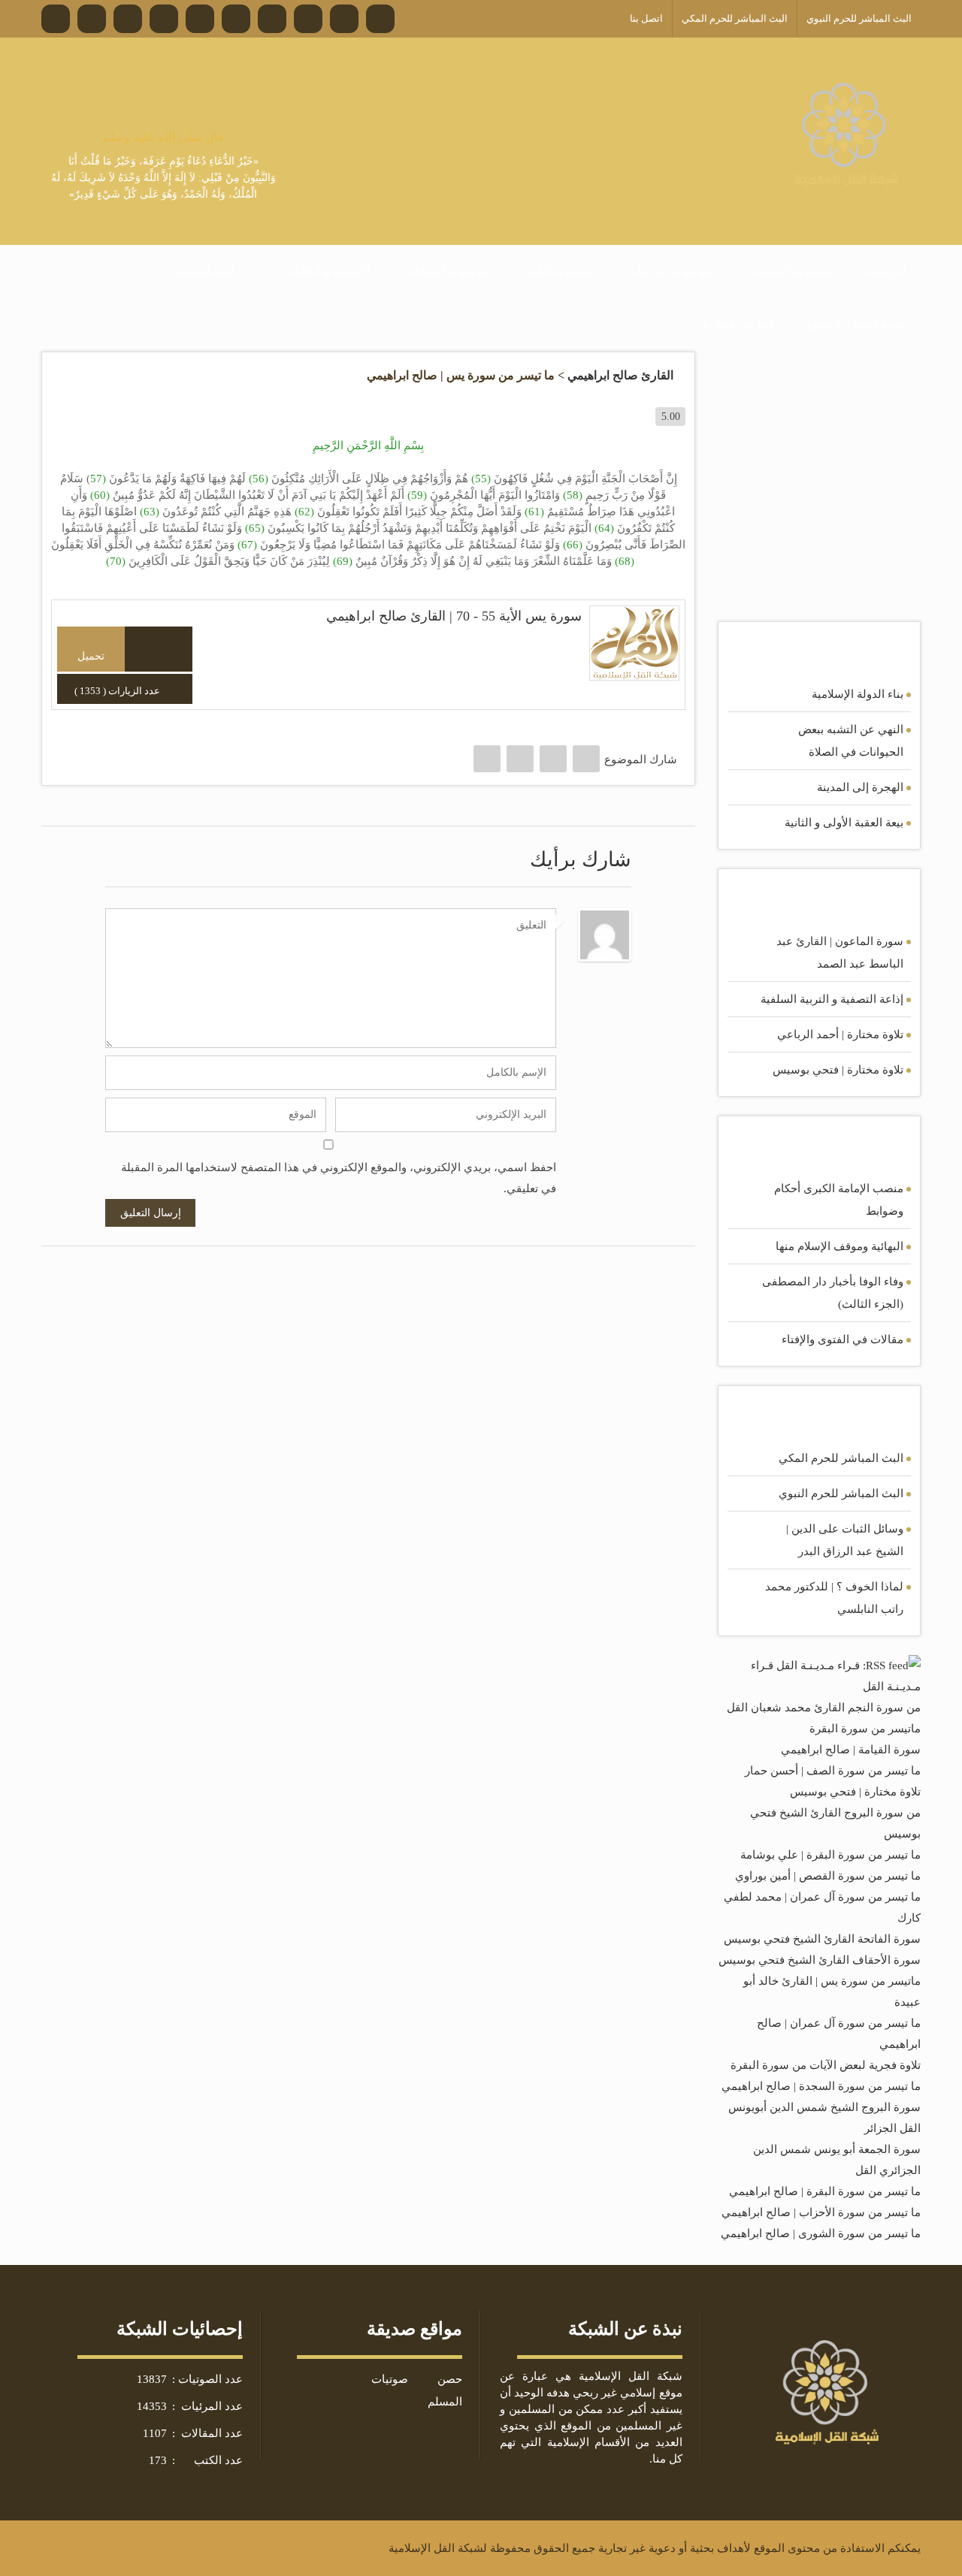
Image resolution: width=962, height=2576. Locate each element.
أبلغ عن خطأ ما (738, 325)
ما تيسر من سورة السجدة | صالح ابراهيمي (821, 2086)
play (159, 649)
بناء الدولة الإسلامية (858, 694)
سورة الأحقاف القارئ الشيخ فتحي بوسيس (820, 1960)
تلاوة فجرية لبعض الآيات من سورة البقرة (826, 2065)
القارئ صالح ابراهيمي (620, 375)
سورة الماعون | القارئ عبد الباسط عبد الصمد (840, 953)
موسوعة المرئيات (670, 271)
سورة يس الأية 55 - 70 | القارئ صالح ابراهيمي (454, 616)
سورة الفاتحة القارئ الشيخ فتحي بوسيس (822, 1939)
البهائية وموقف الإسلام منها (839, 1246)
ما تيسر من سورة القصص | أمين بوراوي (828, 1876)
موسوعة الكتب (558, 271)
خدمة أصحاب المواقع (856, 325)
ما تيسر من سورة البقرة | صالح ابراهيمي (825, 2191)
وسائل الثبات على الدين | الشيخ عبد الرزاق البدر (845, 1540)
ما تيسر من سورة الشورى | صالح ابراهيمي (821, 2233)
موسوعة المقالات (446, 271)
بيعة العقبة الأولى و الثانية (844, 823)
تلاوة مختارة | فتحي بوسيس (838, 1070)
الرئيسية (886, 271)
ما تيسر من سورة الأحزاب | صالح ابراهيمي (821, 2212)
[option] (163, 166)
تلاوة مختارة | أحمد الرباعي (840, 1034)
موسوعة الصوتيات (789, 271)
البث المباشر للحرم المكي (841, 1458)
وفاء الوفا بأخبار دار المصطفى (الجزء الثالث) (833, 1293)
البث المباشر (204, 271)
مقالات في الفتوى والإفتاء (843, 1339)
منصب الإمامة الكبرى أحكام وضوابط (839, 1200)
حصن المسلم (445, 2390)
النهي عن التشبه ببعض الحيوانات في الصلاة (851, 741)
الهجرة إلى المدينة (860, 787)
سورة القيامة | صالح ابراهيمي (851, 1750)
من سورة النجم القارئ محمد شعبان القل (824, 1708)
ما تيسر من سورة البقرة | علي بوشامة (830, 1855)
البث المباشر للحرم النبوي (841, 1493)
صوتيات (390, 2379)
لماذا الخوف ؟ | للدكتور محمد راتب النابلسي (834, 1598)
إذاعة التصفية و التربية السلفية (832, 999)
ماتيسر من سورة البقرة (865, 1729)
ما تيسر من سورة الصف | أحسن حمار (833, 1771)
